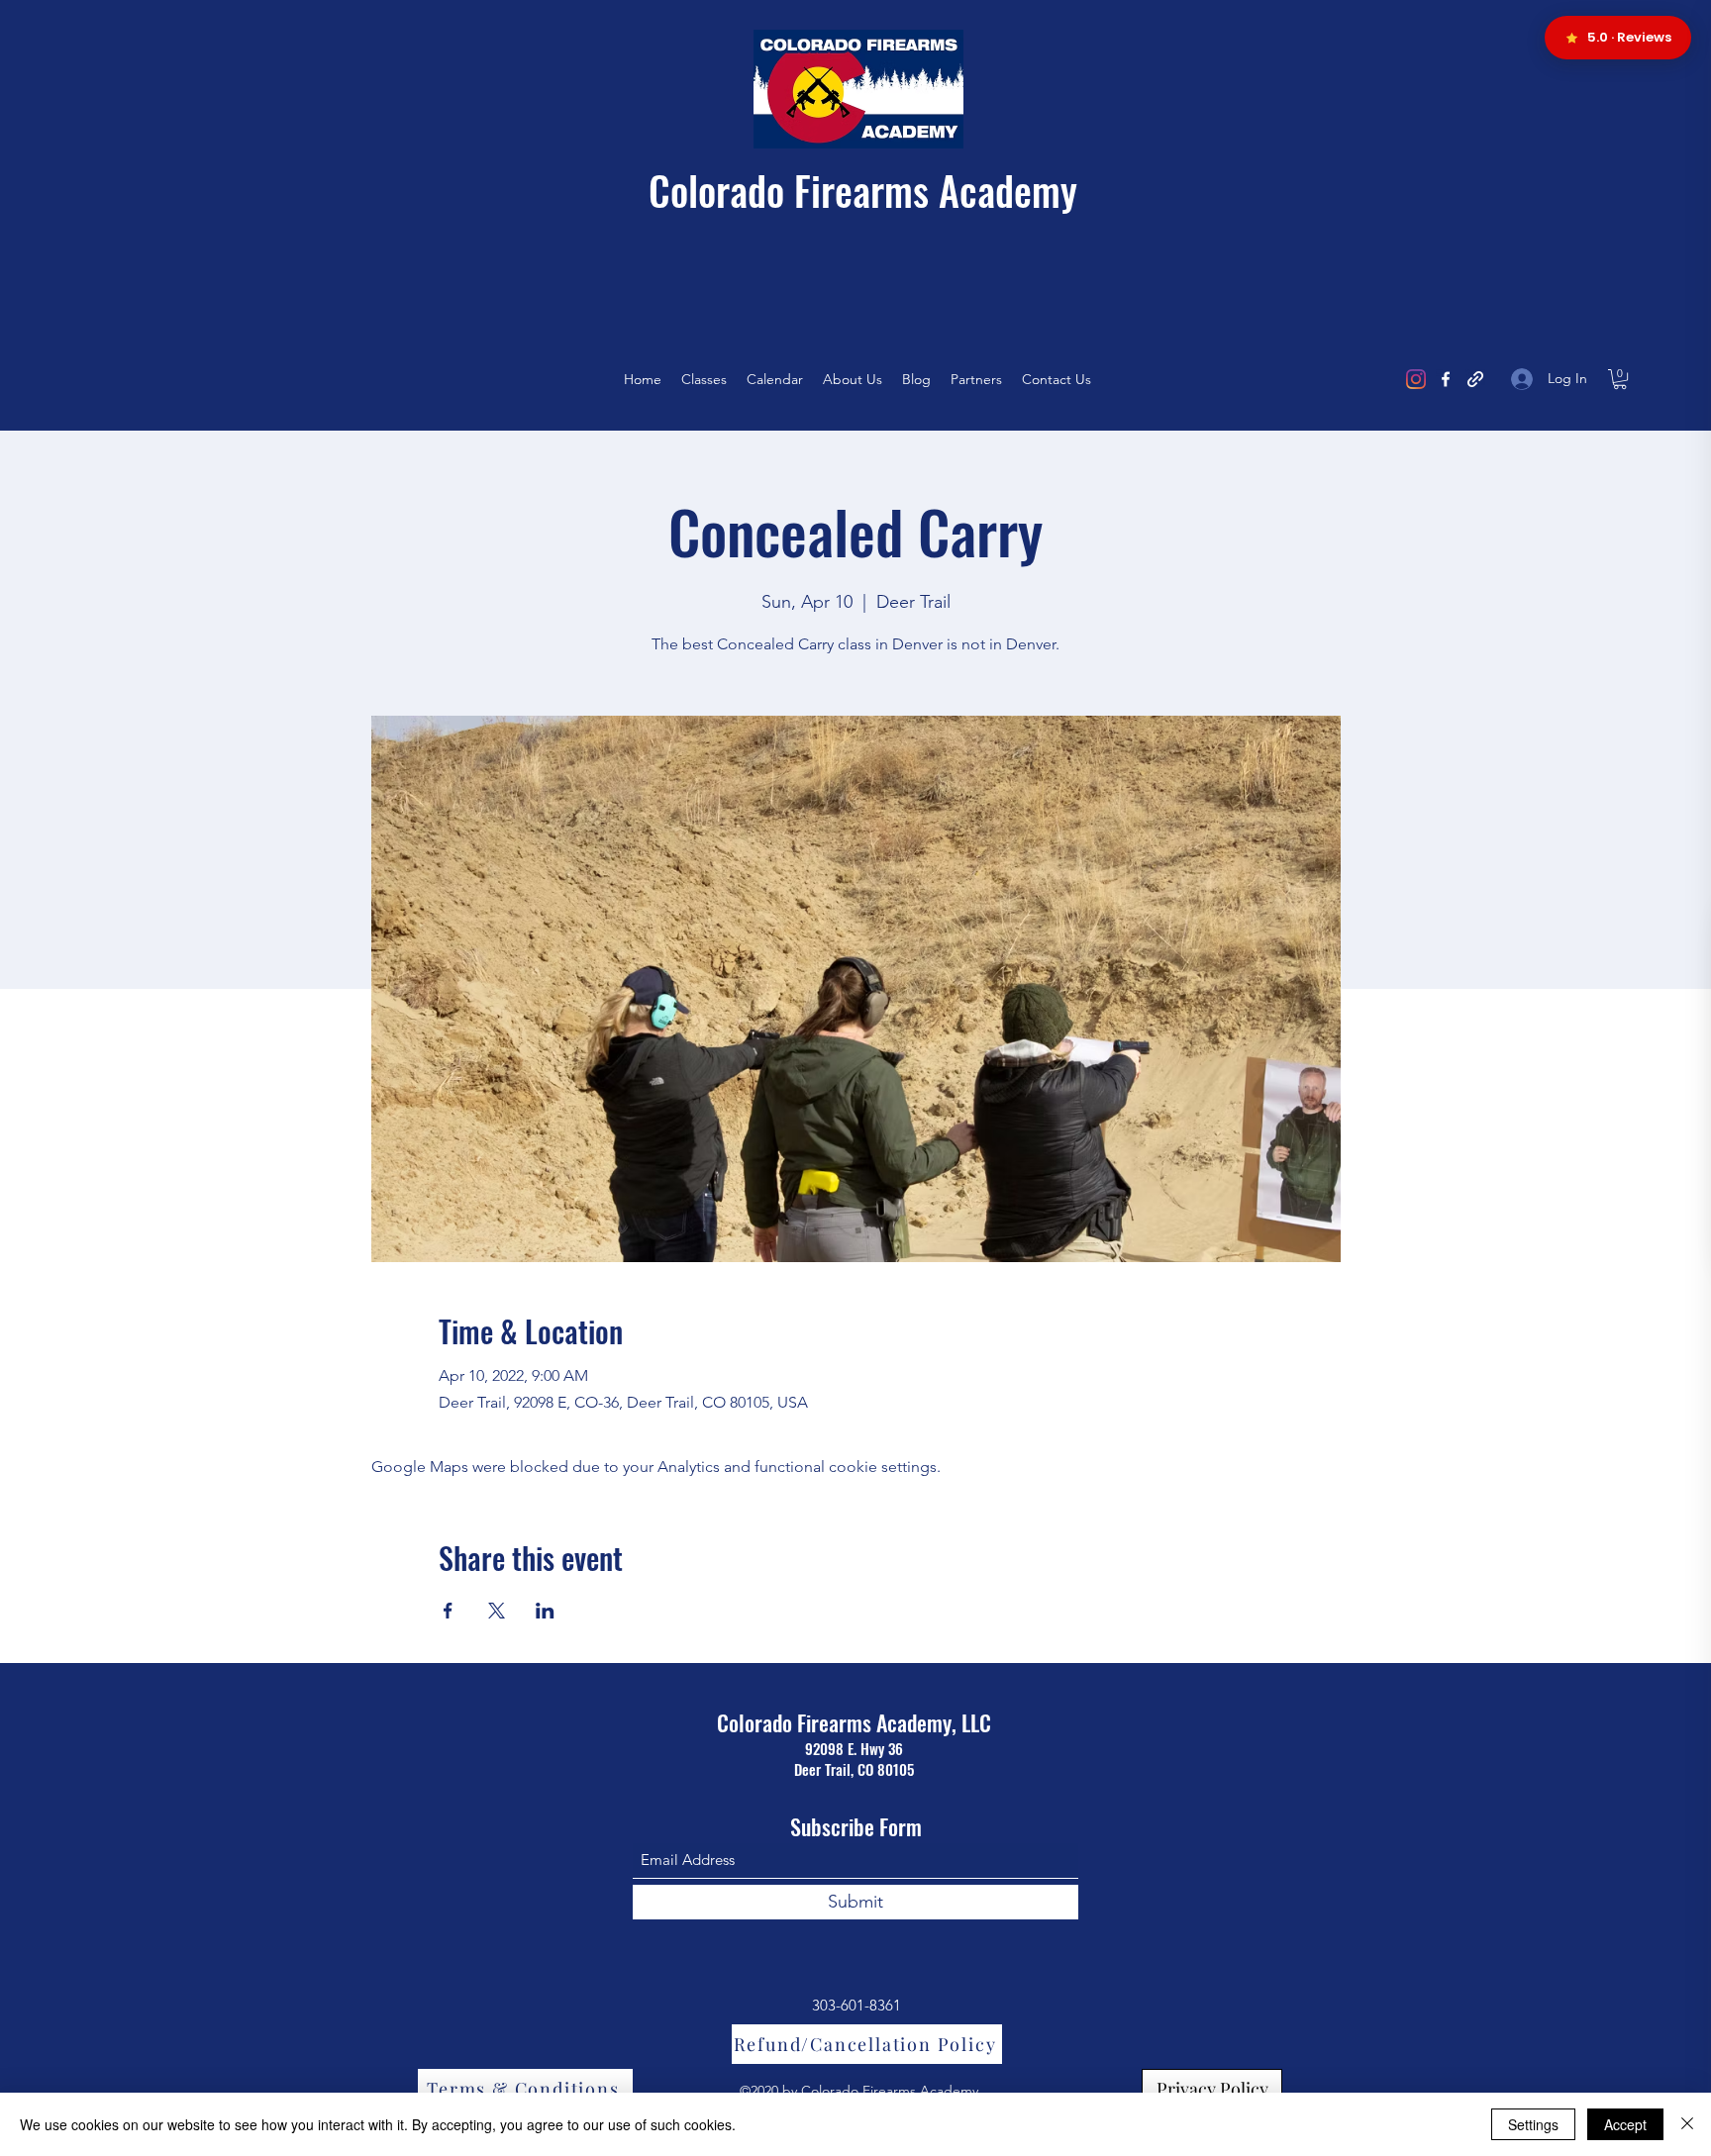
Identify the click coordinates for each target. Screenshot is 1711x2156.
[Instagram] (1416, 379)
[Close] (1687, 2124)
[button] (1620, 379)
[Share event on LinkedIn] (545, 1611)
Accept (1625, 2124)
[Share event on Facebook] (448, 1611)
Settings (1533, 2124)
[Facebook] (1446, 379)
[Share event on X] (497, 1611)
